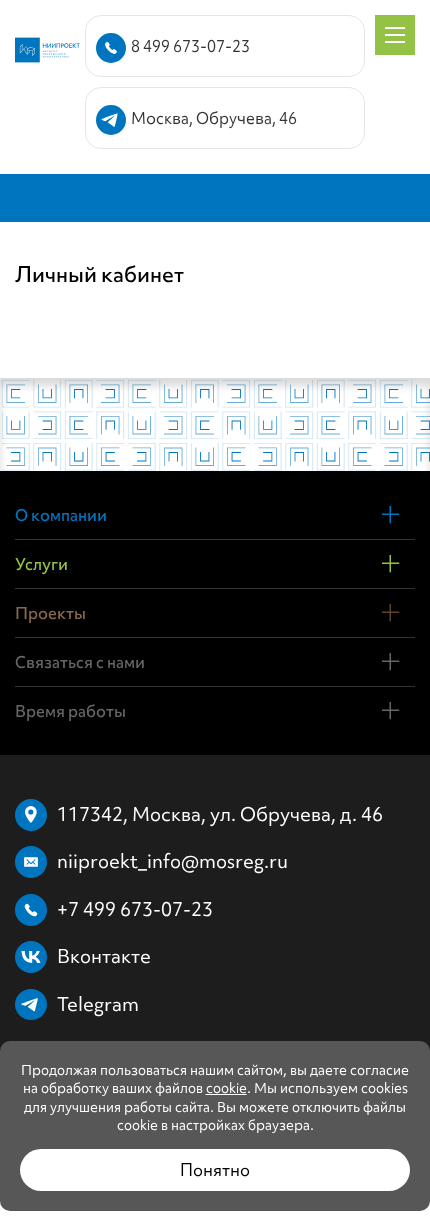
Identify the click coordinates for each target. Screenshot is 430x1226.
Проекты (50, 613)
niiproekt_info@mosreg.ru (172, 861)
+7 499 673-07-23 (135, 909)
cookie (226, 1088)
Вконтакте (104, 956)
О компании (61, 515)
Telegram (98, 1004)
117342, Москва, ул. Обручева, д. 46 (220, 814)
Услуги (41, 564)
